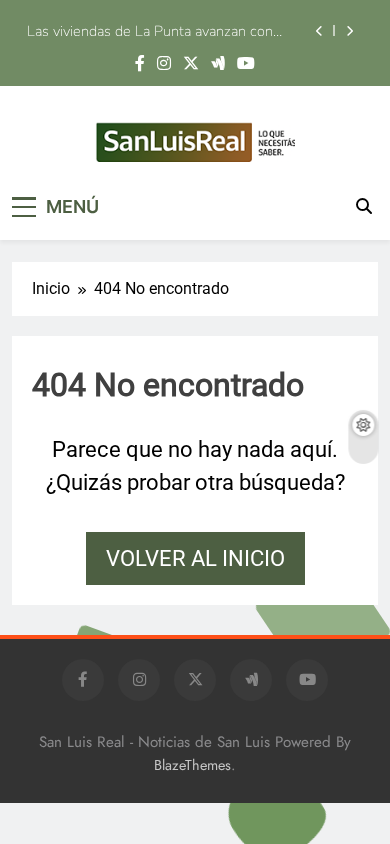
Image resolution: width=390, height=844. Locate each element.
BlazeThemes (192, 765)
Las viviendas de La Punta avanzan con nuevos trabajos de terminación (150, 31)
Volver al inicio (195, 558)
